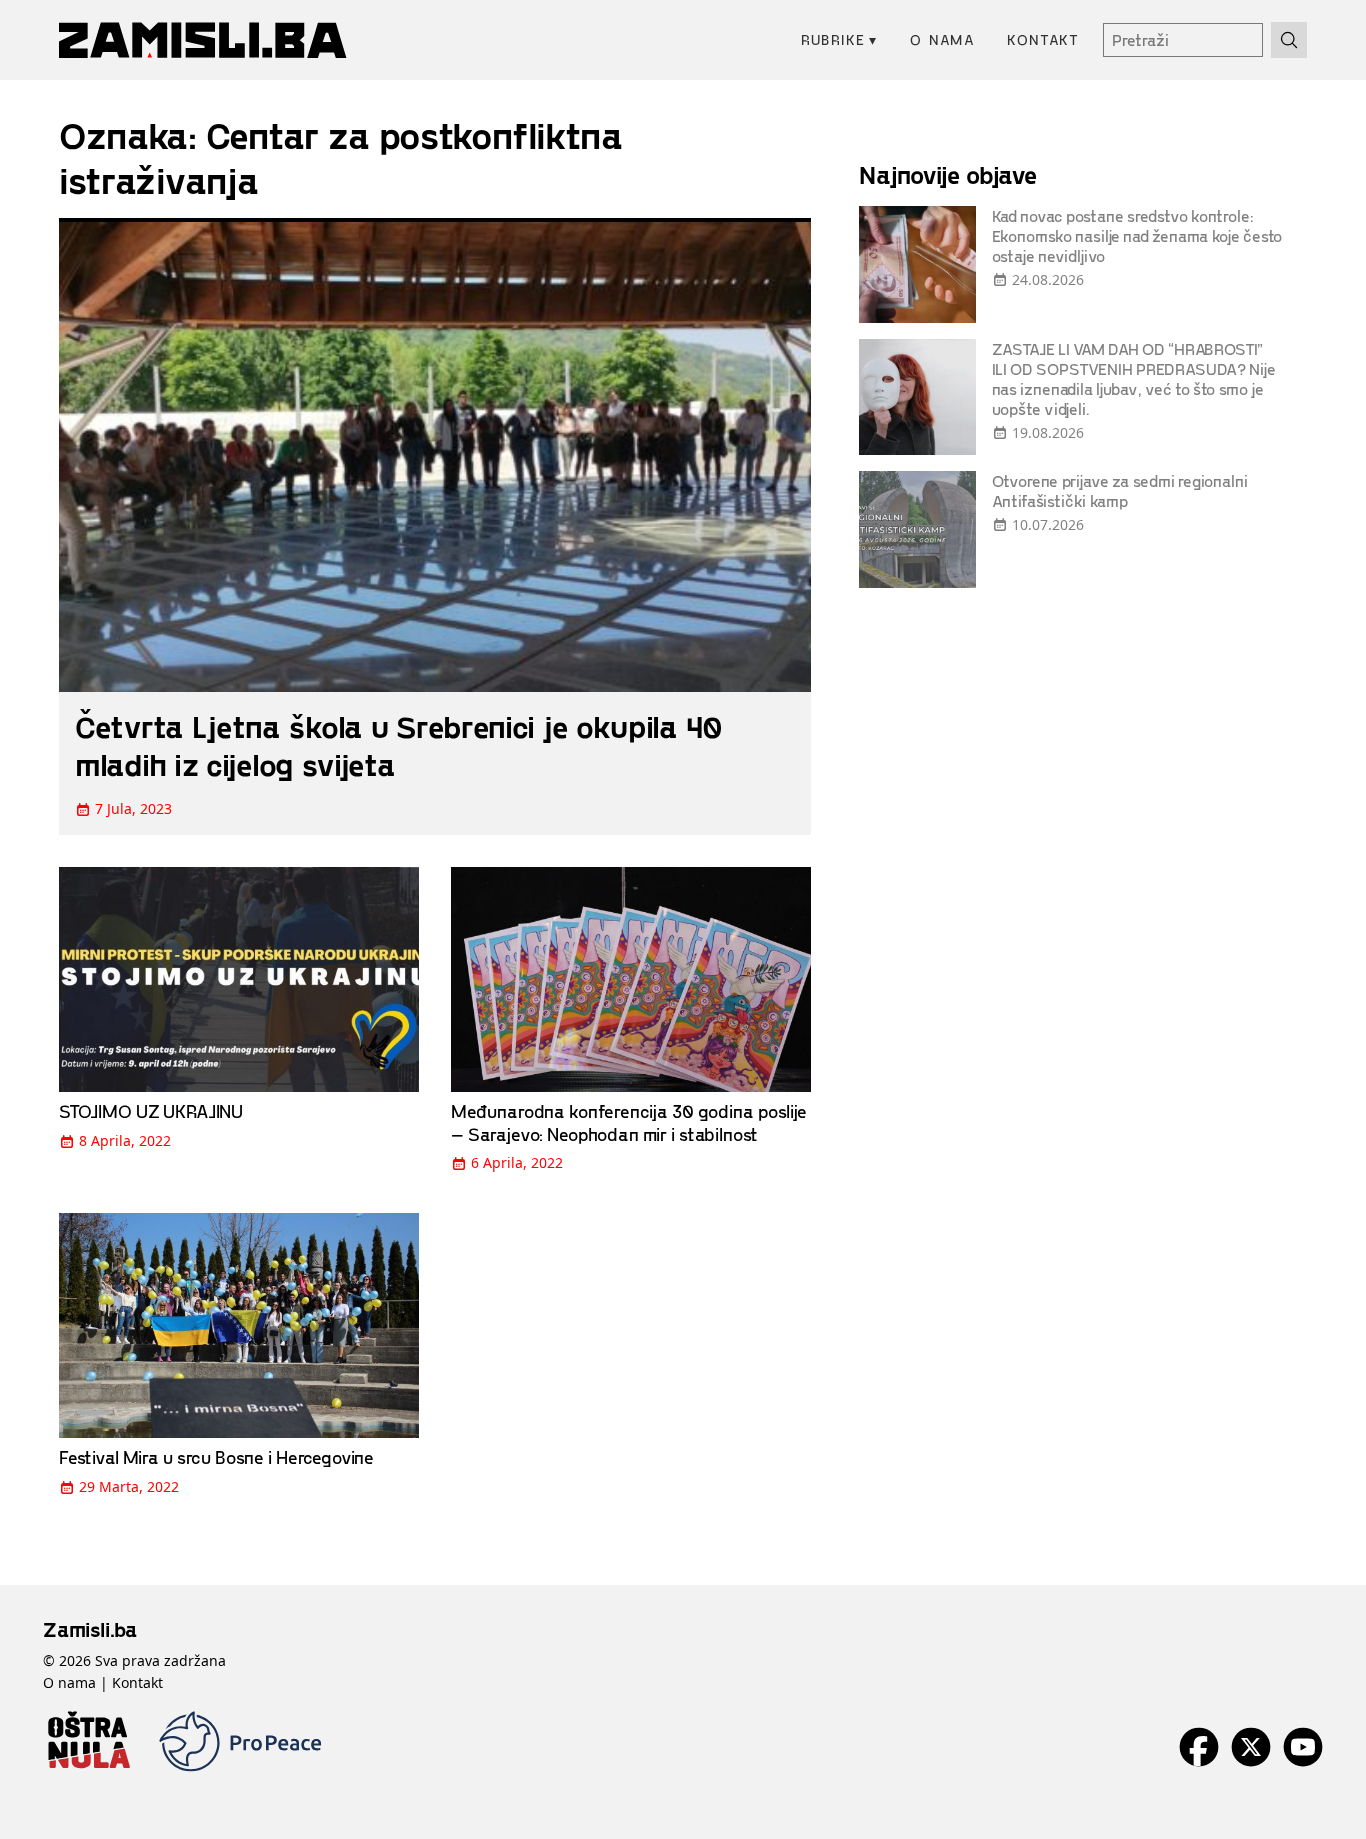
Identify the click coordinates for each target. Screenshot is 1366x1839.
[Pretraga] (1289, 40)
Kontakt (1043, 39)
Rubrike (839, 39)
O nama (942, 39)
